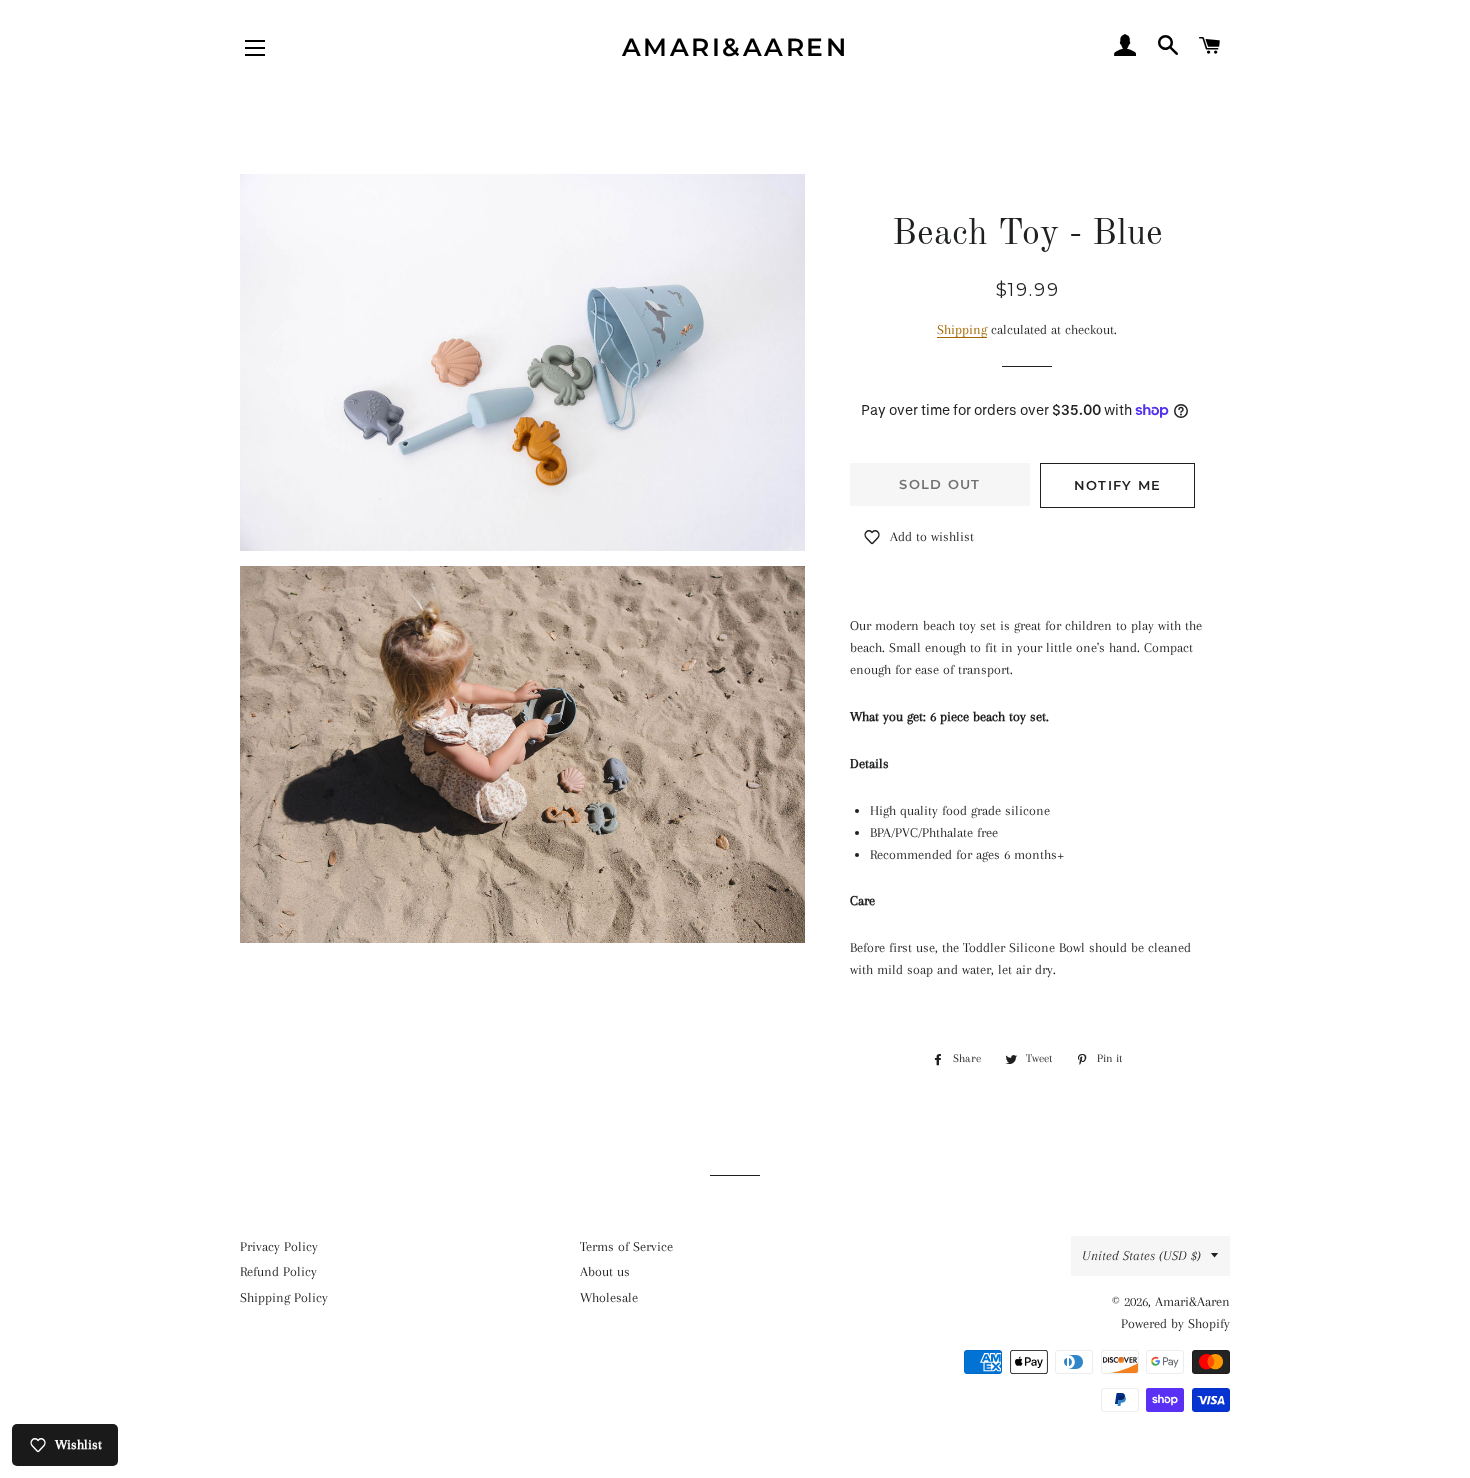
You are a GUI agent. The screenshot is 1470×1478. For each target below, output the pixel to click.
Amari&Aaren (735, 47)
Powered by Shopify (1175, 1323)
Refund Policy (278, 1271)
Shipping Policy (284, 1297)
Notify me (1118, 485)
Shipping (962, 329)
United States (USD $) (1141, 1255)
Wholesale (609, 1297)
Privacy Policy (279, 1246)
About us (605, 1271)
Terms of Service (626, 1246)
